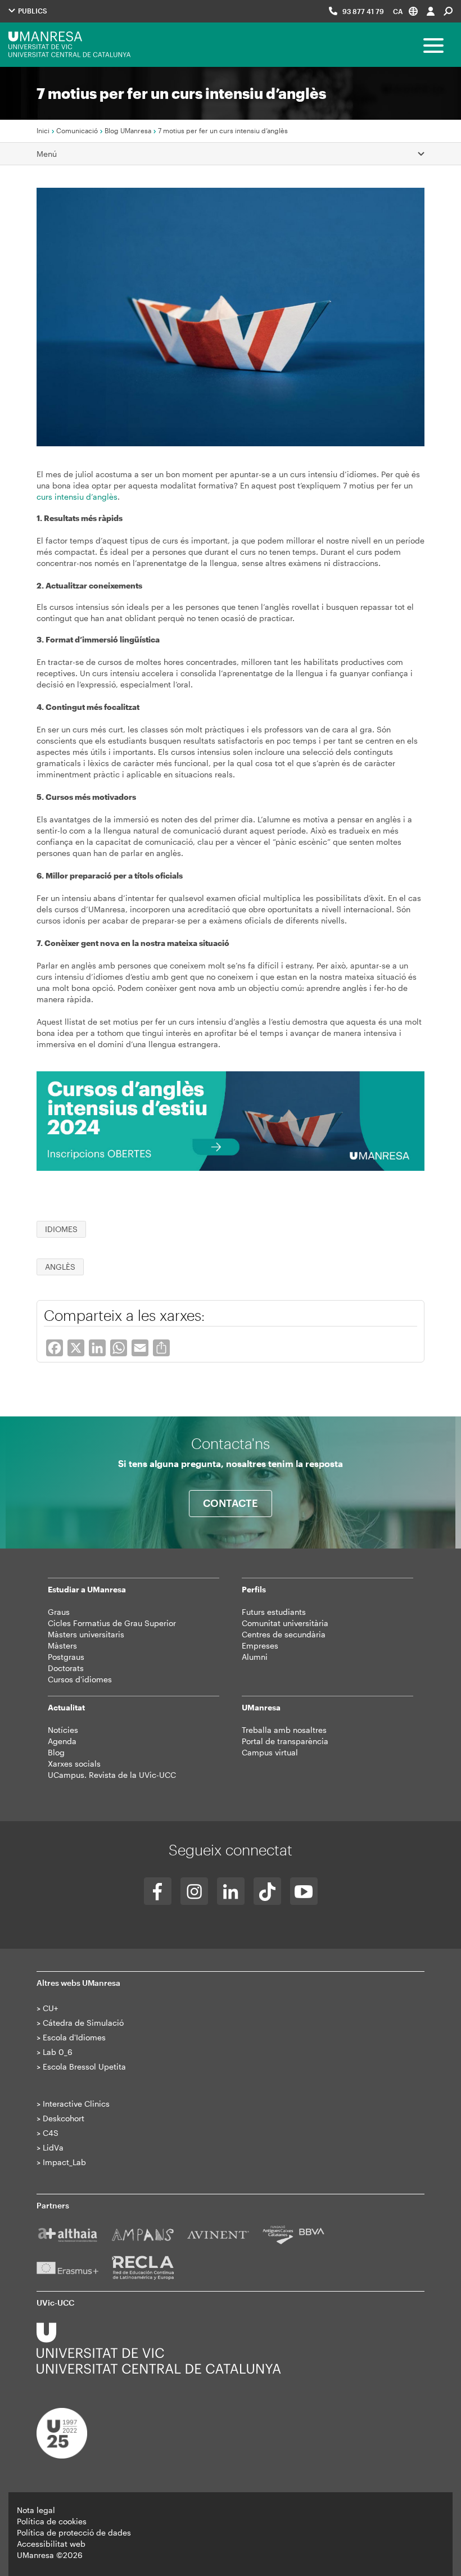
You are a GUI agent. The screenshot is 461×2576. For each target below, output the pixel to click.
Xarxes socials (74, 1764)
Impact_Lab (64, 2162)
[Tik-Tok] (267, 1891)
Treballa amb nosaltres (284, 1730)
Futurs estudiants (274, 1612)
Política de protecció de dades (74, 2532)
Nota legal (36, 2510)
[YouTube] (304, 1891)
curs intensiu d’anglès (77, 497)
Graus (59, 1612)
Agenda (62, 1741)
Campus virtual (270, 1752)
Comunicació (77, 130)
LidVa (53, 2147)
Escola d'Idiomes (74, 2037)
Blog (56, 1752)
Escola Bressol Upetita (84, 2066)
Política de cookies (52, 2521)
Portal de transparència (285, 1741)
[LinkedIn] (231, 1891)
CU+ (50, 2008)
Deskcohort (64, 2118)
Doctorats (66, 1668)
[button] (405, 11)
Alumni (255, 1657)
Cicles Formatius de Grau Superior (112, 1623)
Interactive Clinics (76, 2104)
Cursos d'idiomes (80, 1679)
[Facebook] (158, 1891)
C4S (51, 2133)
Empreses (260, 1645)
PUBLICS (32, 11)
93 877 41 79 (363, 11)
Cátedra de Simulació (83, 2023)
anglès (60, 1267)
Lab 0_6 (58, 2052)
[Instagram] (194, 1891)
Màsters (62, 1645)
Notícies (63, 1730)
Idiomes (61, 1229)
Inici (43, 130)
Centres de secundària (284, 1634)
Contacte (231, 1503)
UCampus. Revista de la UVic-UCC (112, 1775)
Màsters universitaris (86, 1634)
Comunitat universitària (285, 1623)
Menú (47, 154)
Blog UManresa (128, 130)
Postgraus (66, 1657)
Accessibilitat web (51, 2544)
